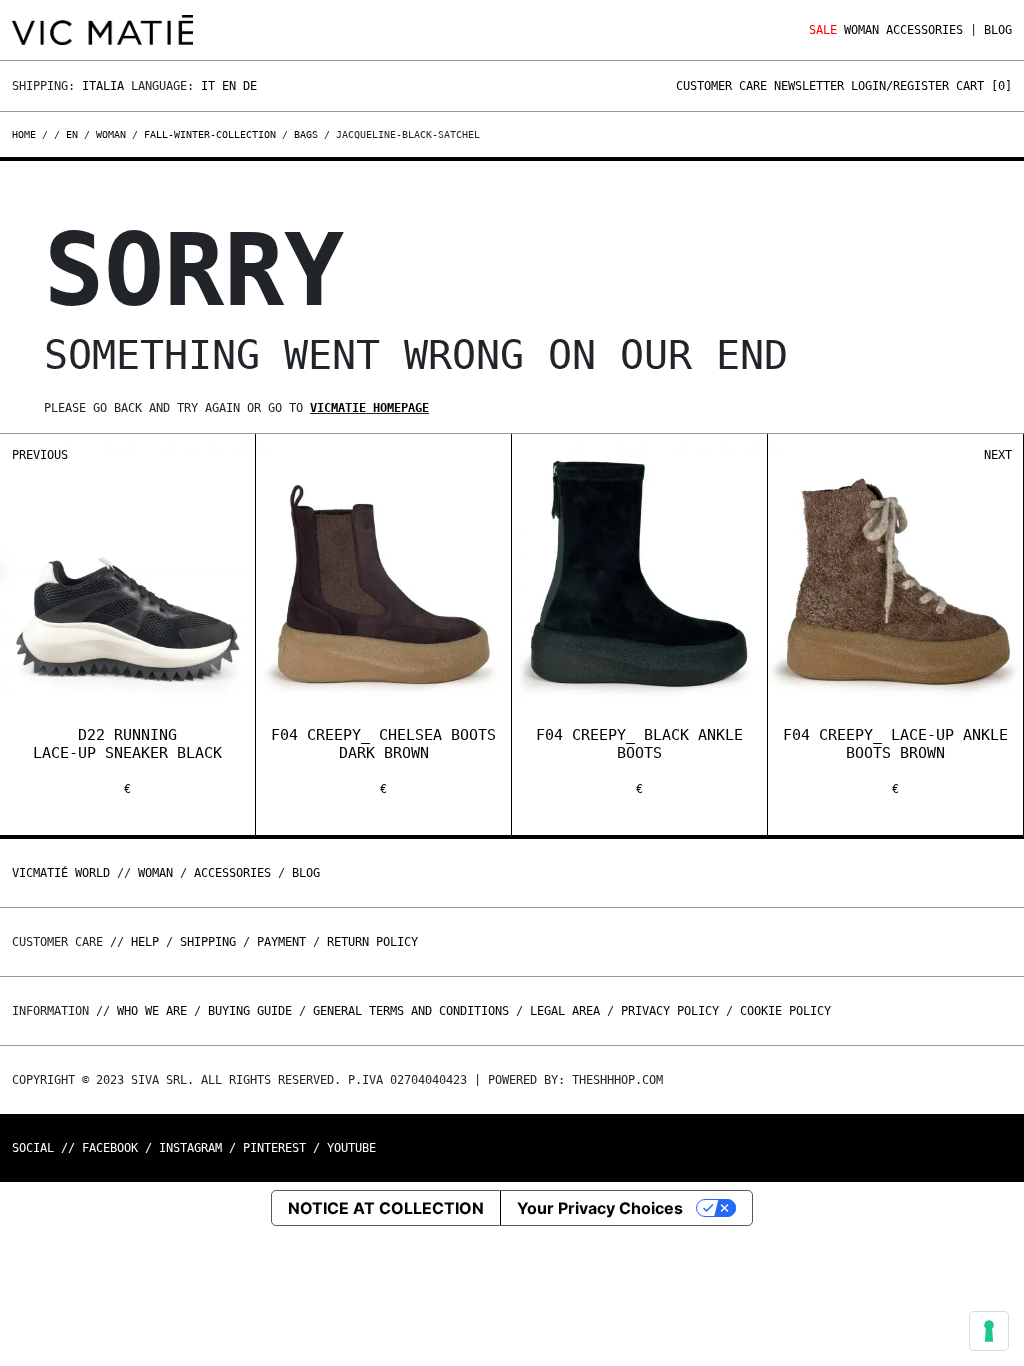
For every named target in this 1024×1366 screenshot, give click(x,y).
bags (306, 134)
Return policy (372, 942)
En (229, 86)
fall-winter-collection (210, 134)
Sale (823, 30)
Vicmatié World (61, 873)
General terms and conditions (411, 1011)
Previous (40, 455)
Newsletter (809, 86)
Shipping (208, 942)
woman (111, 134)
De (250, 86)
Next (998, 455)
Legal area (565, 1011)
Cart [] (984, 86)
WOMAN (861, 30)
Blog (998, 30)
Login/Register (900, 86)
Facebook (110, 1148)
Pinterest (274, 1148)
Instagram (190, 1148)
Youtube (351, 1148)
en (72, 134)
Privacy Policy (670, 1011)
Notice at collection (386, 1208)
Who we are (152, 1011)
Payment (281, 942)
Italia (103, 86)
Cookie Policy (785, 1011)
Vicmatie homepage (369, 408)
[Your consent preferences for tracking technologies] (989, 1331)
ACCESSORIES (924, 30)
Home (27, 134)
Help (145, 942)
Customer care (721, 86)
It (208, 86)
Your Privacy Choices (600, 1208)
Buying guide (250, 1011)
